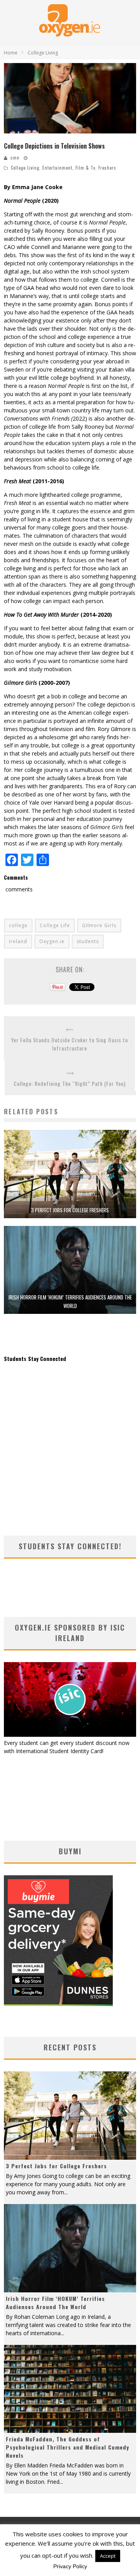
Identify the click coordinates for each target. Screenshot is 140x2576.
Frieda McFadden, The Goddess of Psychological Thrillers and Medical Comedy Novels (67, 2447)
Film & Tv (85, 168)
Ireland (18, 941)
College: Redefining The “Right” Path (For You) (70, 1083)
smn (15, 158)
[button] (70, 98)
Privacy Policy (70, 2566)
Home (11, 53)
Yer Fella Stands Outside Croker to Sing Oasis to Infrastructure (69, 1044)
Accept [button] (108, 2556)
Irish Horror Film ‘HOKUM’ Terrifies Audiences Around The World (55, 2302)
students (88, 941)
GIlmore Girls (99, 925)
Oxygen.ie (52, 941)
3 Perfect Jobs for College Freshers (70, 1210)
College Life (55, 925)
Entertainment (57, 168)
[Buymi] (58, 2004)
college (18, 925)
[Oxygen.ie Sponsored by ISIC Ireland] (70, 1735)
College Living (25, 168)
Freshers (107, 168)
